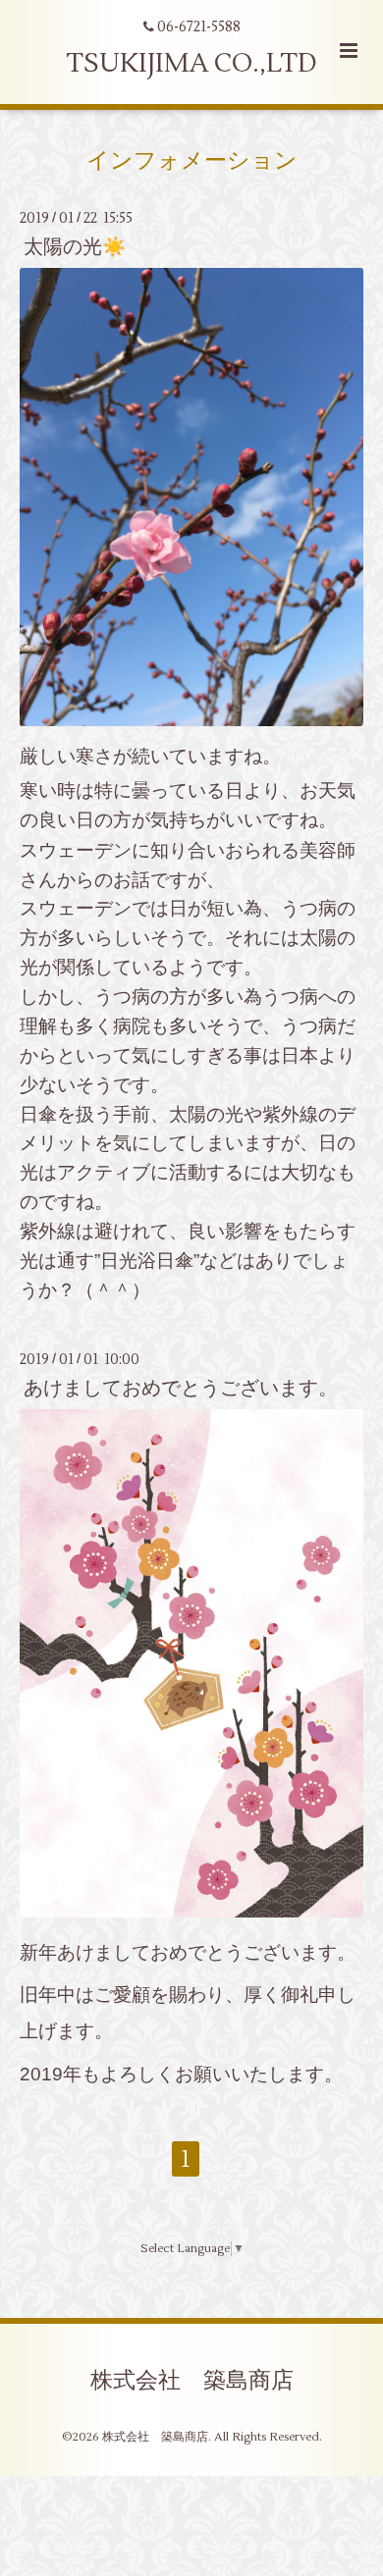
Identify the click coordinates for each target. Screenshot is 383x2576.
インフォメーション (192, 160)
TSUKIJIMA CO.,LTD (191, 63)
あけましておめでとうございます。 (181, 1388)
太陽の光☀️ (75, 247)
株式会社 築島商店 (192, 2381)
